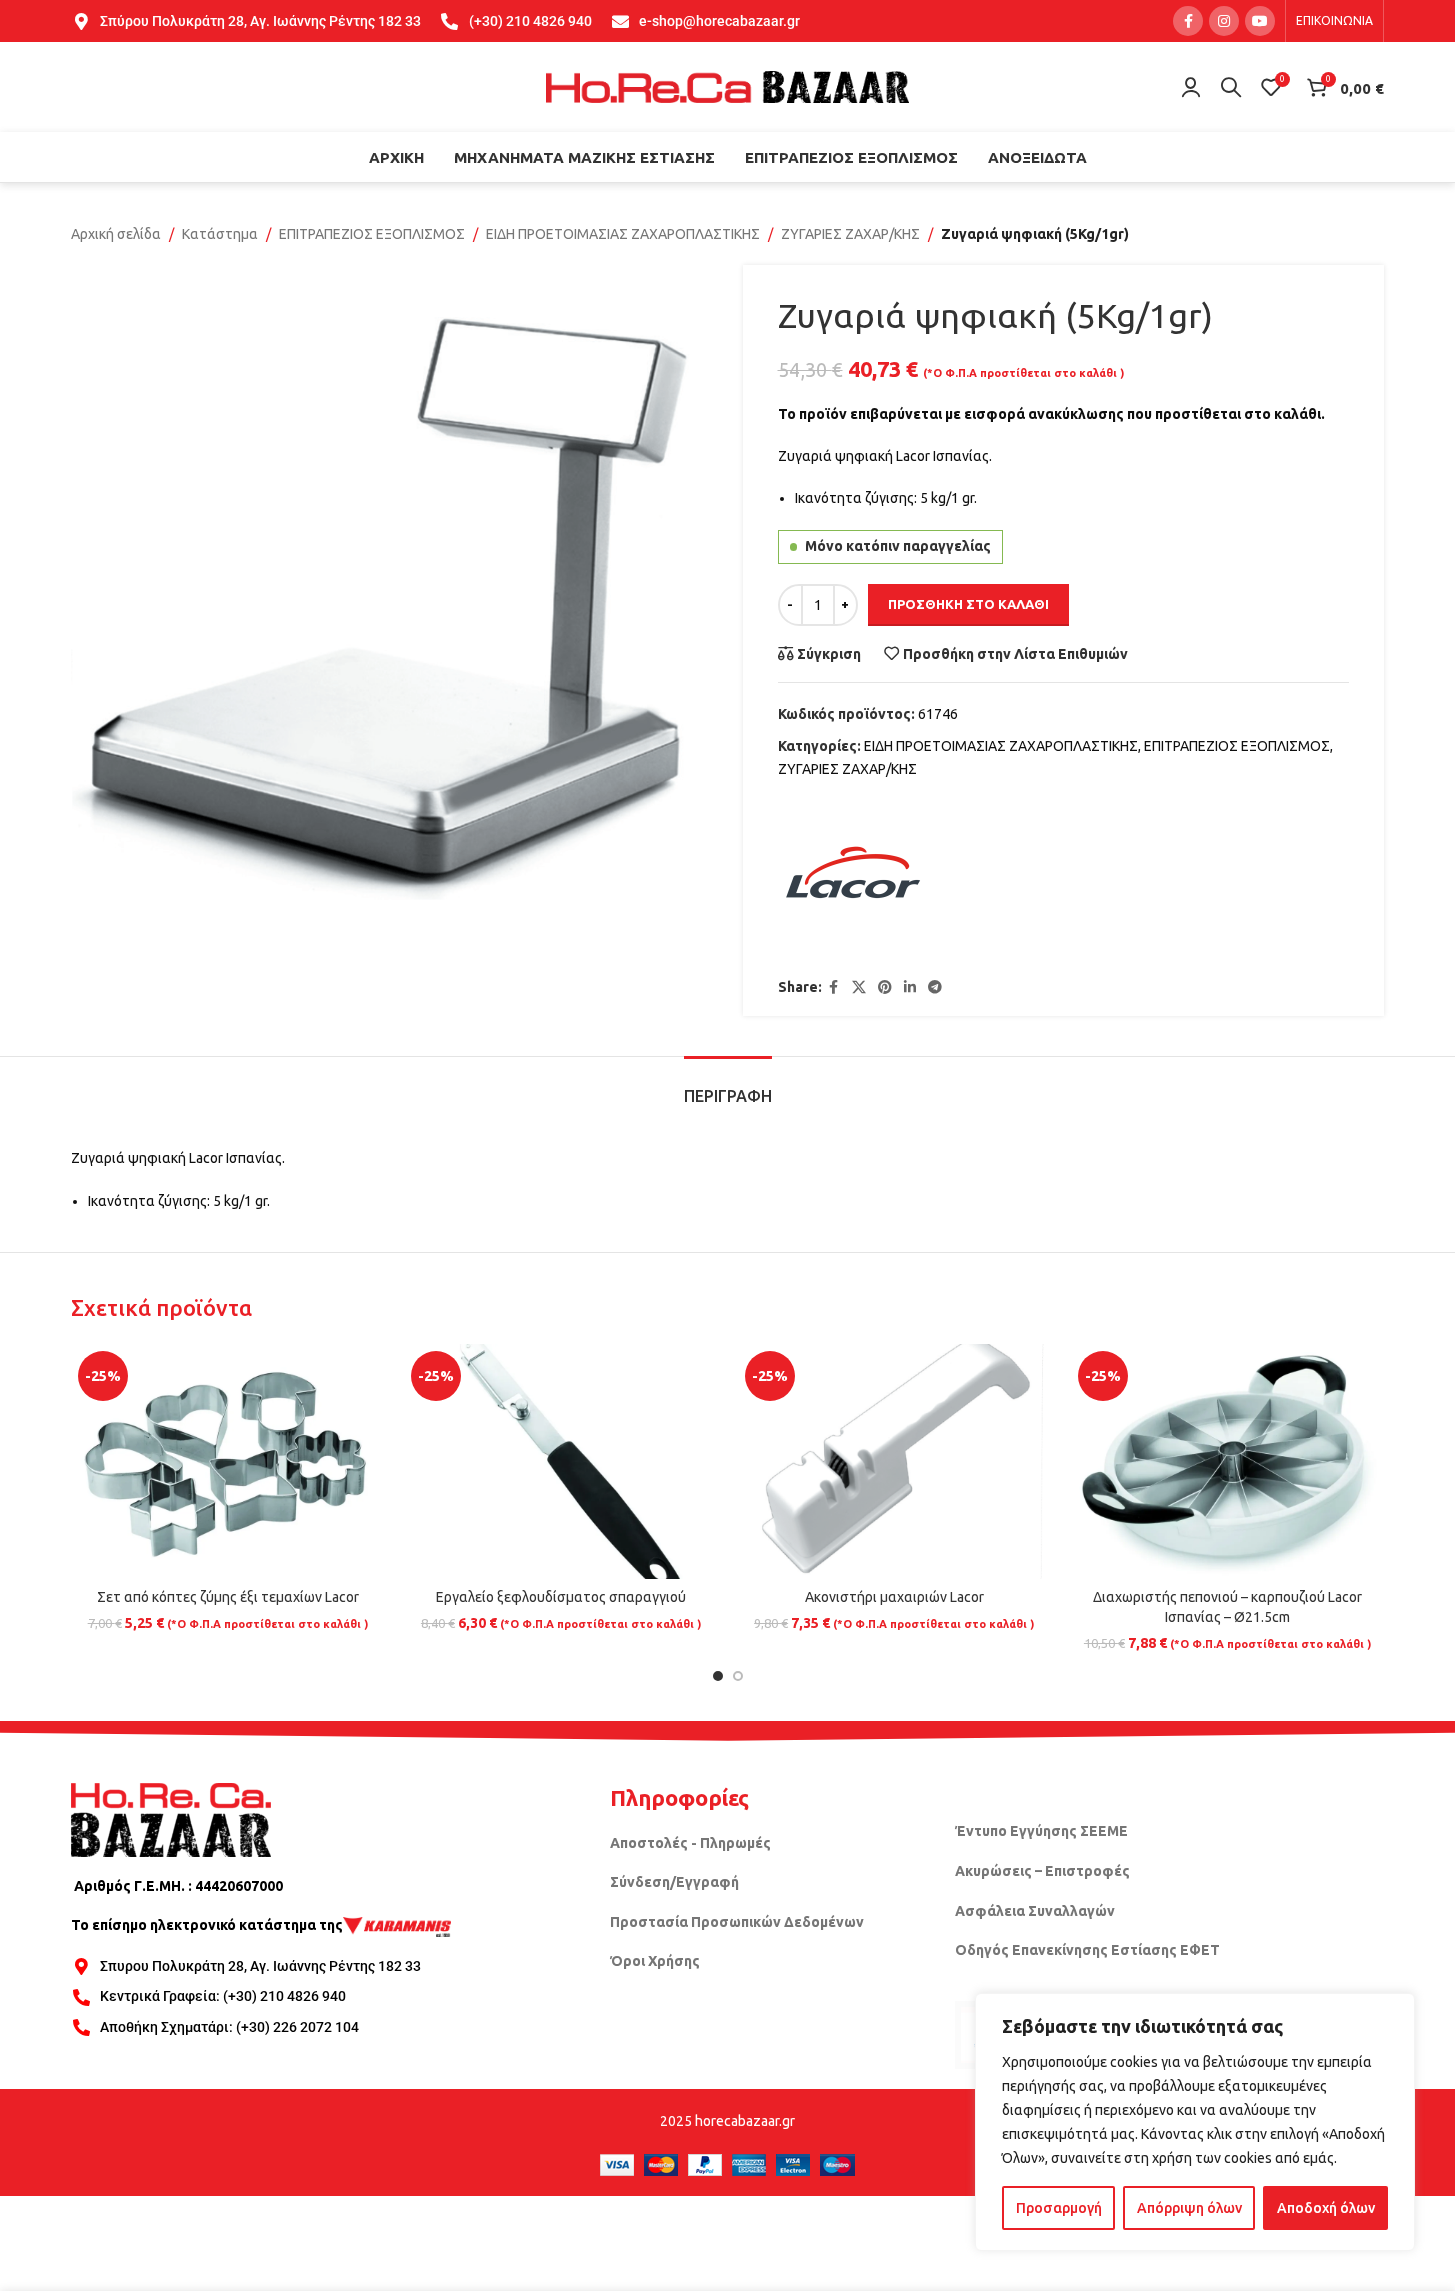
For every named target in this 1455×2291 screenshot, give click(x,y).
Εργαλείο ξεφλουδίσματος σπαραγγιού (561, 1597)
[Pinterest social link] (885, 987)
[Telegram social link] (935, 987)
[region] (1195, 2122)
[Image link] (171, 1818)
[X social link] (859, 987)
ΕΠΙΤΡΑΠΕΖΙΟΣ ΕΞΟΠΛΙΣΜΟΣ (372, 234)
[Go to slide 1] (718, 1676)
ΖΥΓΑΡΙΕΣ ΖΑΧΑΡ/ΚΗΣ (850, 234)
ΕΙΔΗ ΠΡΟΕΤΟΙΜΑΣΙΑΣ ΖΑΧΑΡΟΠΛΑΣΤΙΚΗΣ (623, 234)
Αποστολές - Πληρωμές (690, 1843)
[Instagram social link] (1224, 21)
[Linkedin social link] (910, 987)
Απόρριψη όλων (1189, 2208)
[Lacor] (853, 879)
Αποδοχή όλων (1326, 2208)
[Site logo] (728, 86)
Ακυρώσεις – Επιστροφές (1042, 1871)
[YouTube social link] (1260, 21)
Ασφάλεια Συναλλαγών (1035, 1911)
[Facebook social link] (1188, 21)
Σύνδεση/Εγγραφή (674, 1882)
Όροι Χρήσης (655, 1961)
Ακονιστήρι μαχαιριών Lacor (894, 1597)
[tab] (728, 1086)
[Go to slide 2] (738, 1676)
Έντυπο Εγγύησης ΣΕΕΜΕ (1041, 1831)
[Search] (1231, 87)
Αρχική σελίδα (116, 234)
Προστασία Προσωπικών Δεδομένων (737, 1922)
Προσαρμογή (1059, 2208)
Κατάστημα (220, 234)
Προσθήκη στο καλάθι (968, 604)
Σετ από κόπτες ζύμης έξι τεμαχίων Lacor (228, 1597)
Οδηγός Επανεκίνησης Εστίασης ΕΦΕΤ (1087, 1950)
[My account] (1191, 87)
